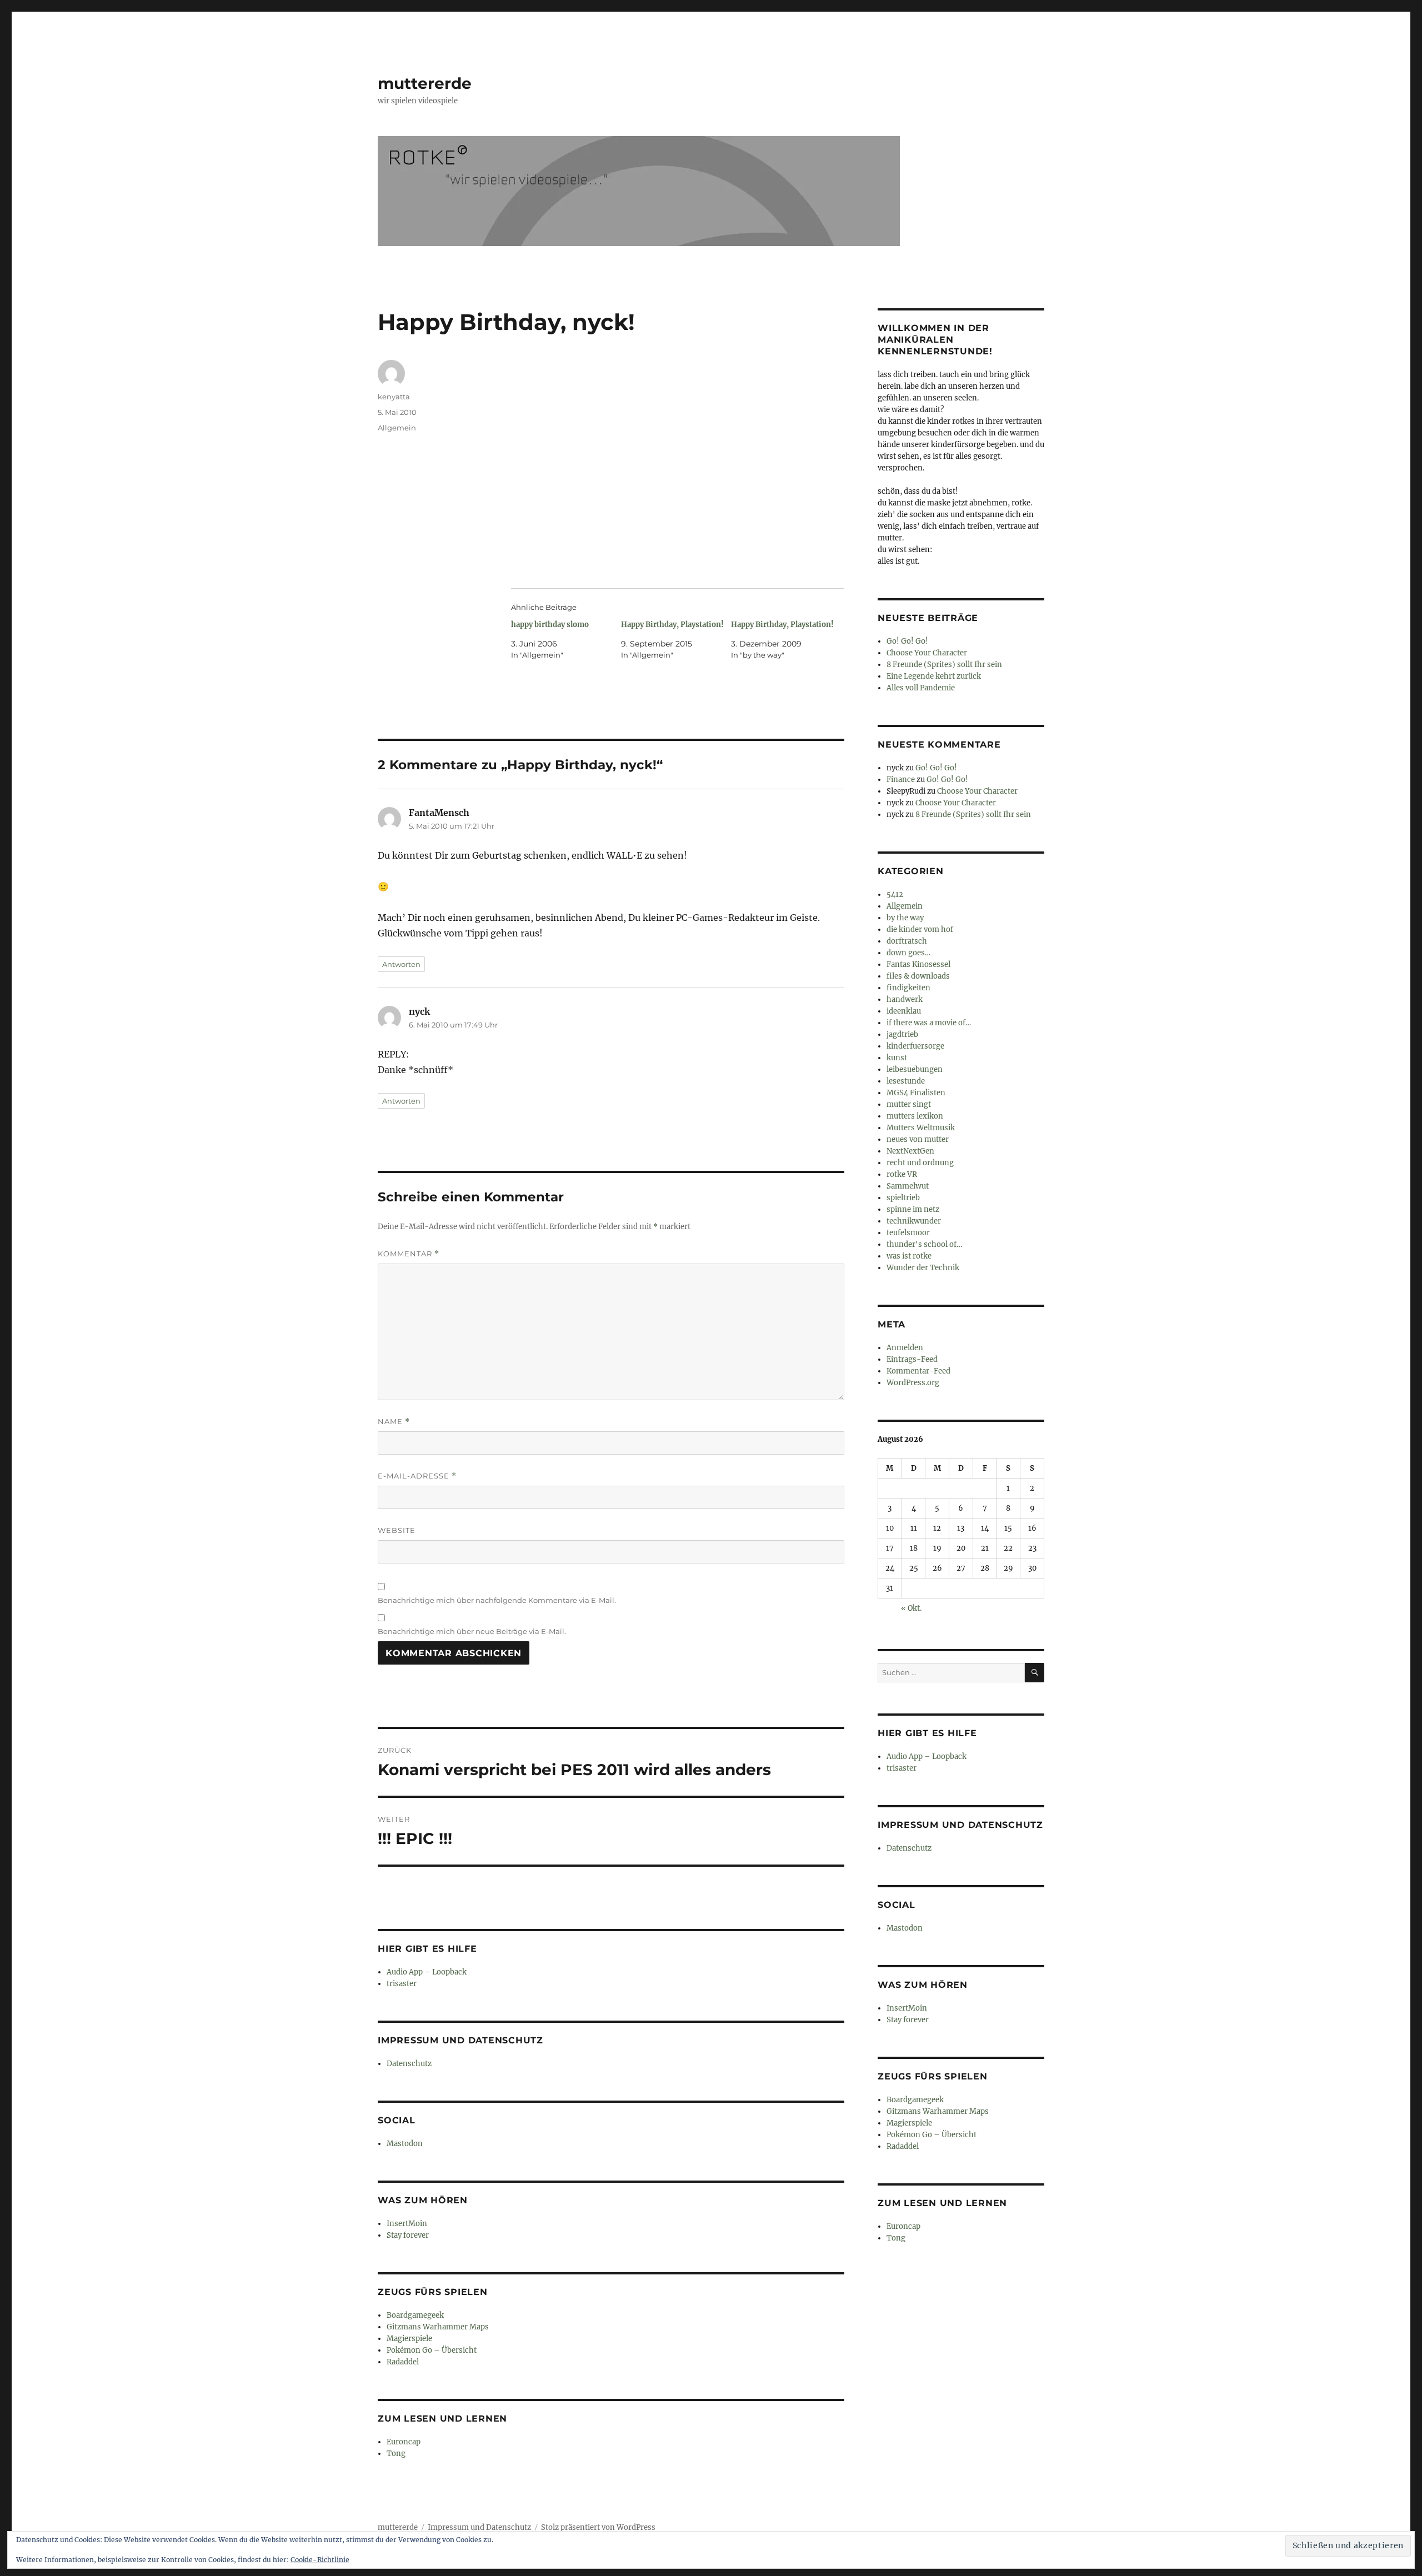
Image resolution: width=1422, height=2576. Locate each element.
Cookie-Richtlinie (320, 2560)
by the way (905, 918)
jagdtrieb (902, 1034)
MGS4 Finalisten (916, 1093)
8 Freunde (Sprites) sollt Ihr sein (944, 665)
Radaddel (403, 2362)
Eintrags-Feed (912, 1359)
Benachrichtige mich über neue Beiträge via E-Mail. (472, 1631)
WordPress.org (913, 1383)
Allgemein (397, 428)
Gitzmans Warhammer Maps (438, 2327)
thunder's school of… (924, 1244)
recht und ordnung (920, 1163)
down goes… (908, 953)
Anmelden (905, 1348)
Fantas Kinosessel (918, 964)
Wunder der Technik (923, 1268)
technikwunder (914, 1221)
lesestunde (906, 1081)
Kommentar (409, 1254)
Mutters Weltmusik (921, 1128)
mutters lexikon (915, 1116)
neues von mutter (918, 1139)
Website (397, 1530)
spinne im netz (913, 1209)
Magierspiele (409, 2339)
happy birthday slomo (550, 625)
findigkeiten (908, 988)
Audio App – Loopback (427, 1972)
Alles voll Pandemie (921, 688)
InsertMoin (407, 2224)
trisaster (402, 1984)
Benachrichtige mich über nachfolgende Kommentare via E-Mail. (497, 1600)
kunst (897, 1058)
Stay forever (408, 2235)
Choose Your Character (927, 653)
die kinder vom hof (920, 929)
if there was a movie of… (929, 1023)
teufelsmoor (908, 1233)
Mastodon (405, 2144)
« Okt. (911, 1608)
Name (394, 1422)
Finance (901, 780)
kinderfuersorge (915, 1046)
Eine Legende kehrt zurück (934, 676)
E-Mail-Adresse (417, 1476)
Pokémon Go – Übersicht (432, 2350)
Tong (396, 2454)
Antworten (401, 964)
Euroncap (404, 2442)
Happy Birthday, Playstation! (672, 625)
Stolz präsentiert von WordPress (598, 2527)
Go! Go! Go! (907, 641)
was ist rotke (909, 1256)
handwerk (905, 999)
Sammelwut (908, 1186)
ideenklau (904, 1011)
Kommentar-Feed (918, 1371)
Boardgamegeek (415, 2315)
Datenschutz (409, 2064)
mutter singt (909, 1104)
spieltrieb (903, 1198)
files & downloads (918, 976)
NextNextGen (910, 1151)
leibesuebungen (915, 1069)
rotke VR (902, 1174)
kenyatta (394, 397)
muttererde (425, 83)
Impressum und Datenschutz (479, 2527)
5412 (895, 894)
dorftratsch (907, 941)
